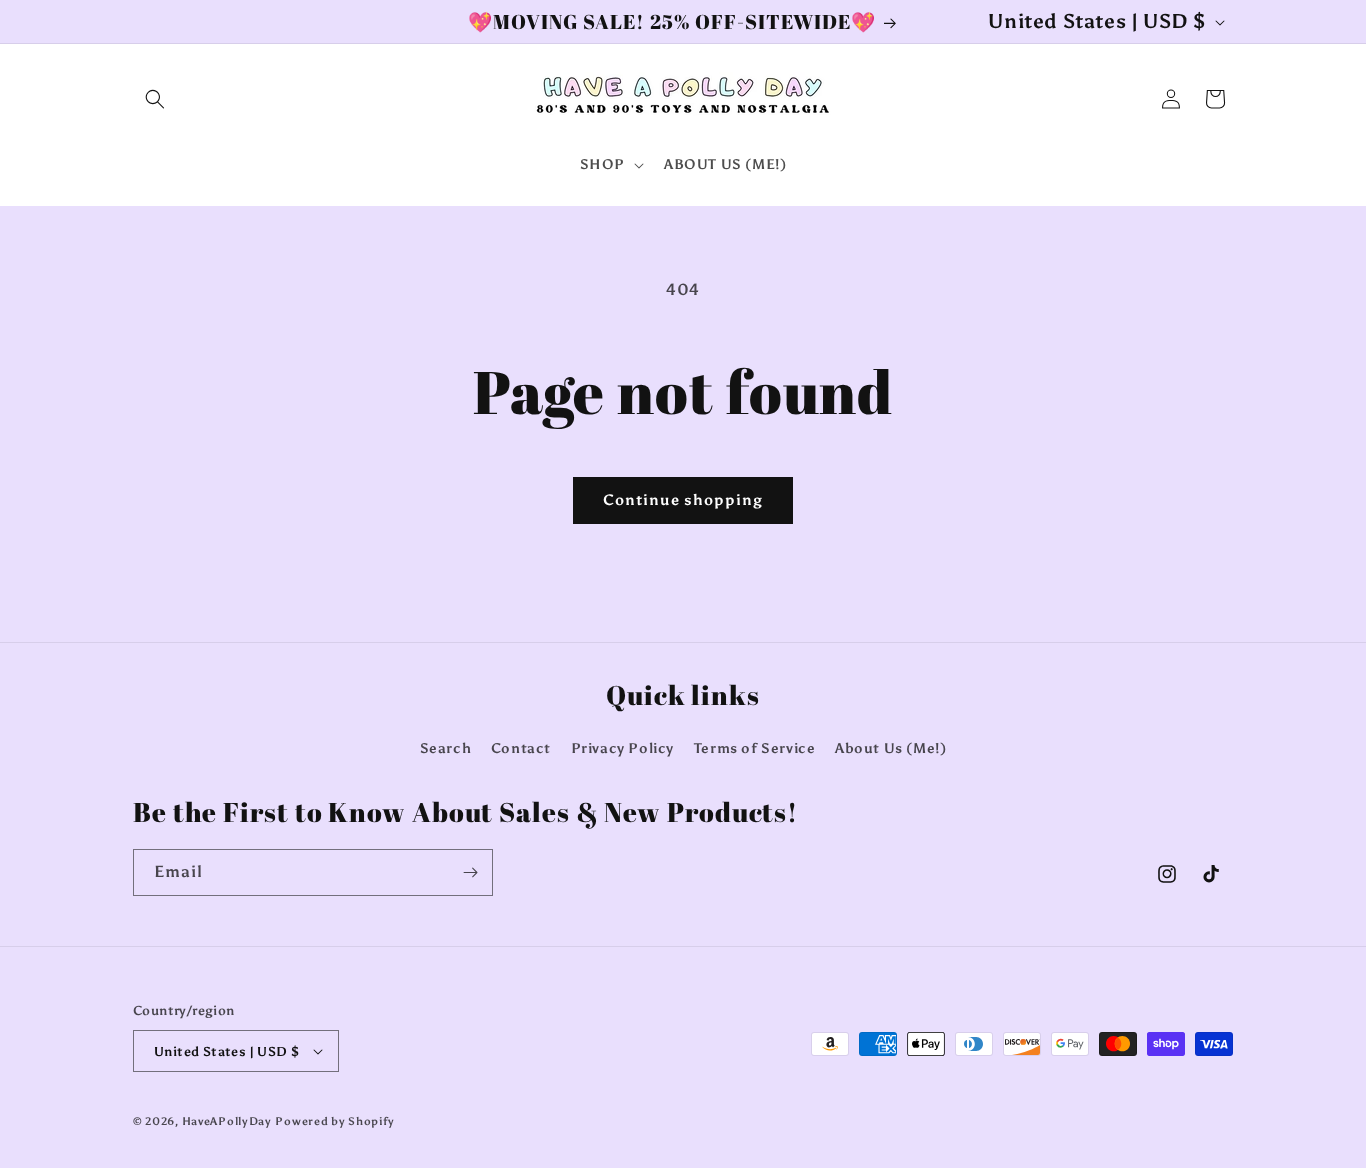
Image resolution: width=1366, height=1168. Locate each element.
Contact (521, 748)
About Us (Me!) (890, 748)
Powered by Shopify (335, 1121)
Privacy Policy (622, 748)
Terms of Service (755, 748)
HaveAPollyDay (227, 1121)
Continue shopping (683, 500)
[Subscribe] (470, 872)
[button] (155, 99)
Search (446, 748)
